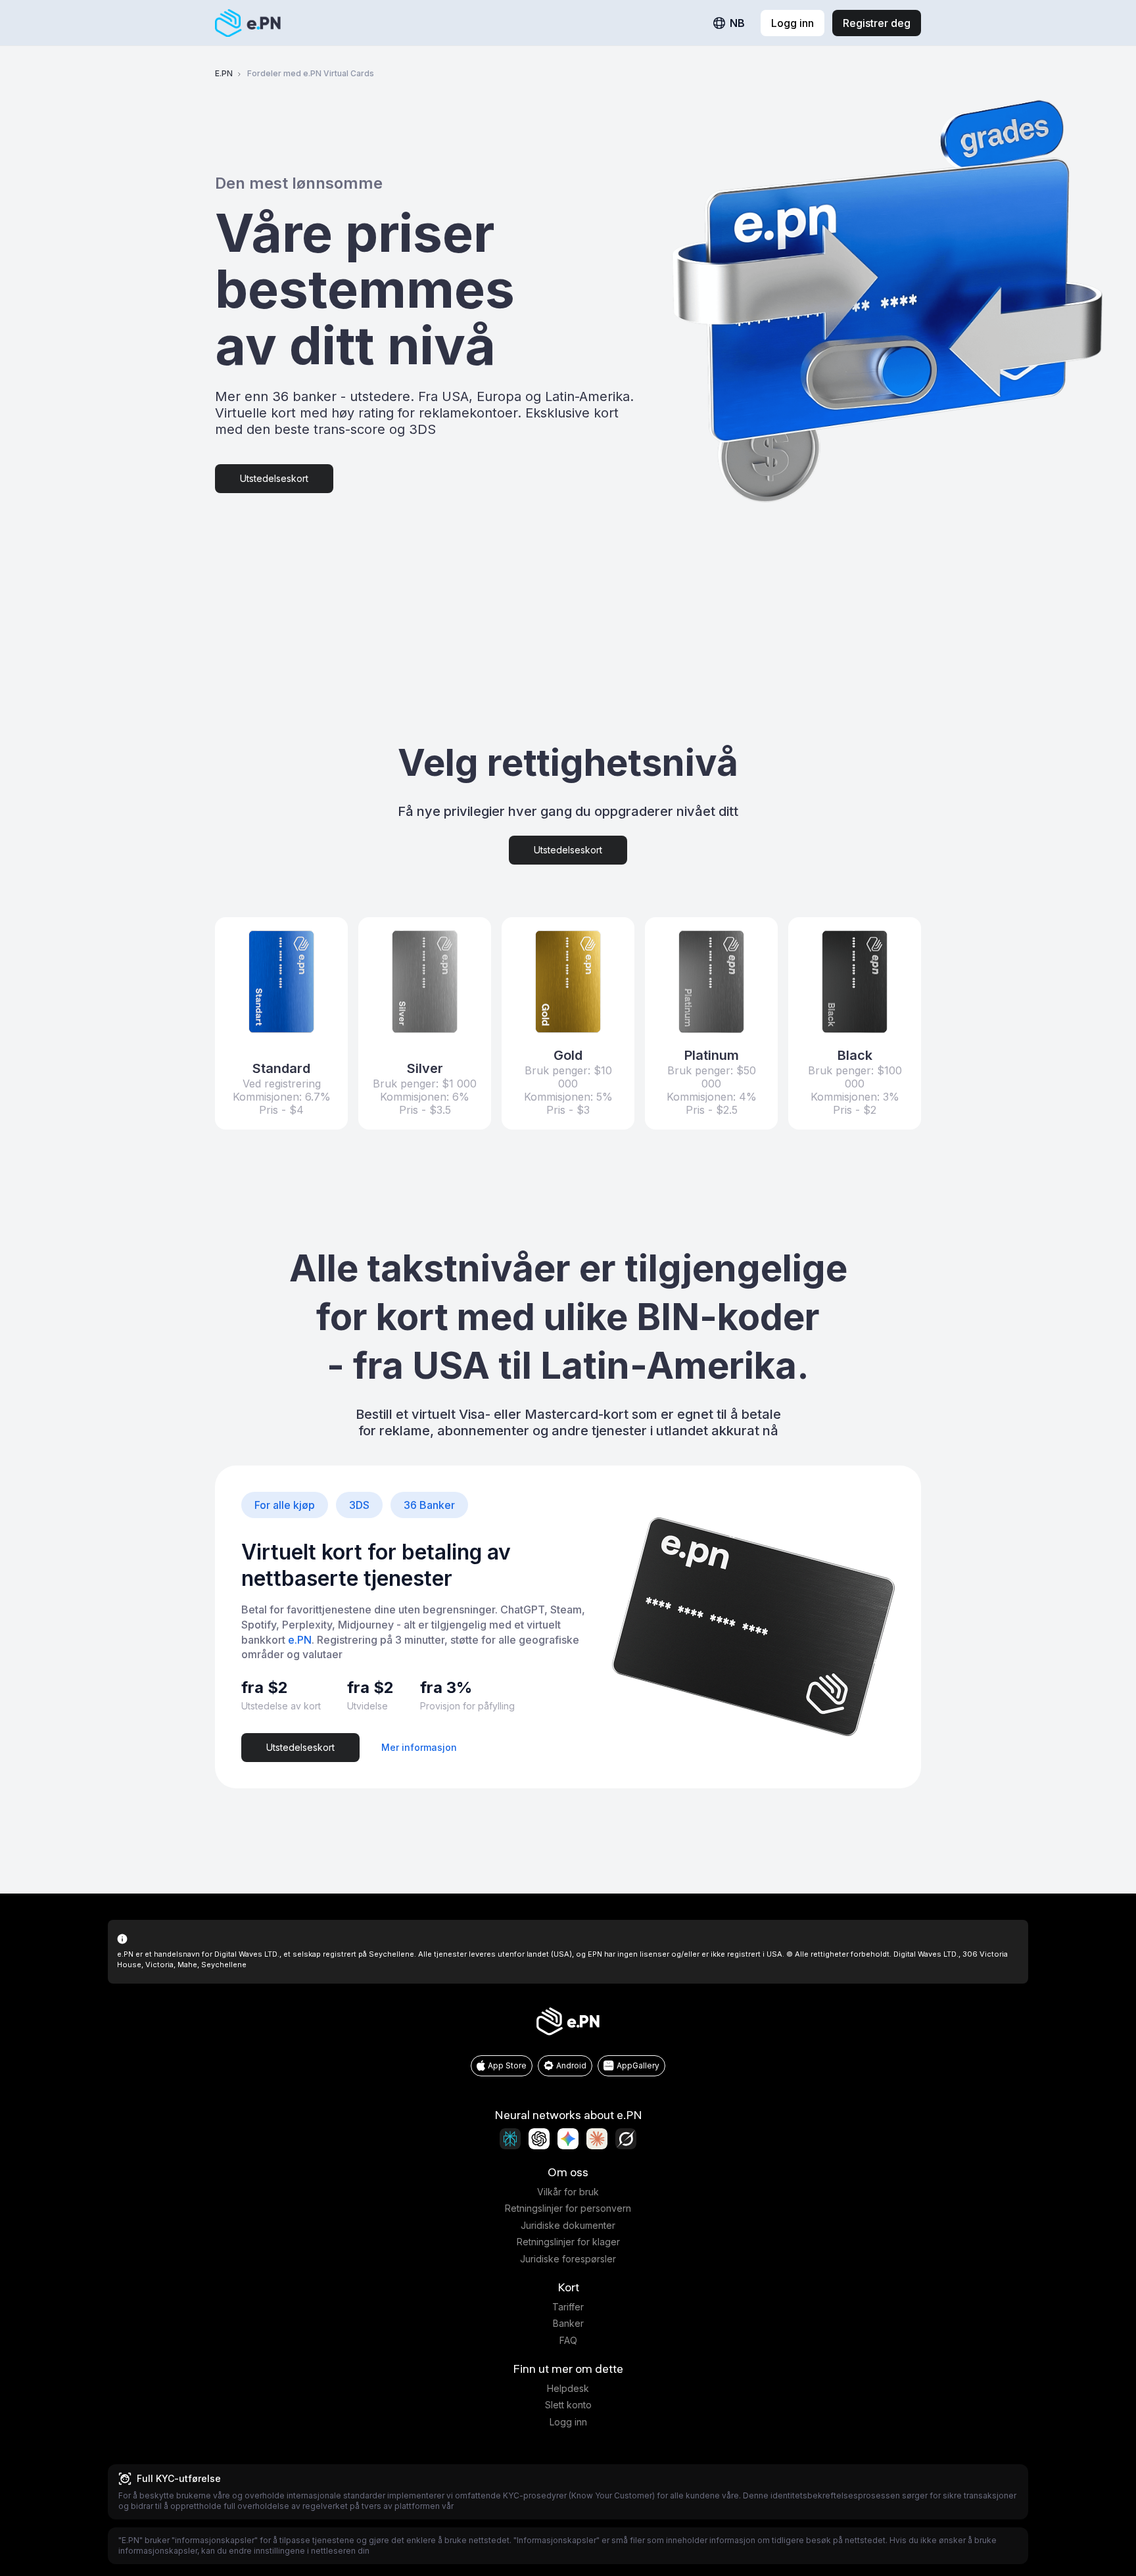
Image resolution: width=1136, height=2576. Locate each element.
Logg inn (568, 2422)
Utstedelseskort (274, 478)
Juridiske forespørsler (568, 2259)
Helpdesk (568, 2388)
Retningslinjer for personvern (568, 2208)
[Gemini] (568, 2139)
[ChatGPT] (539, 2139)
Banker (568, 2323)
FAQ (568, 2340)
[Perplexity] (510, 2139)
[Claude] (597, 2139)
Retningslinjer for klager (568, 2242)
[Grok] (626, 2139)
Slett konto (568, 2405)
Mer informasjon (419, 1747)
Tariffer (568, 2307)
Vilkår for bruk (568, 2192)
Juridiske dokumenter (568, 2225)
